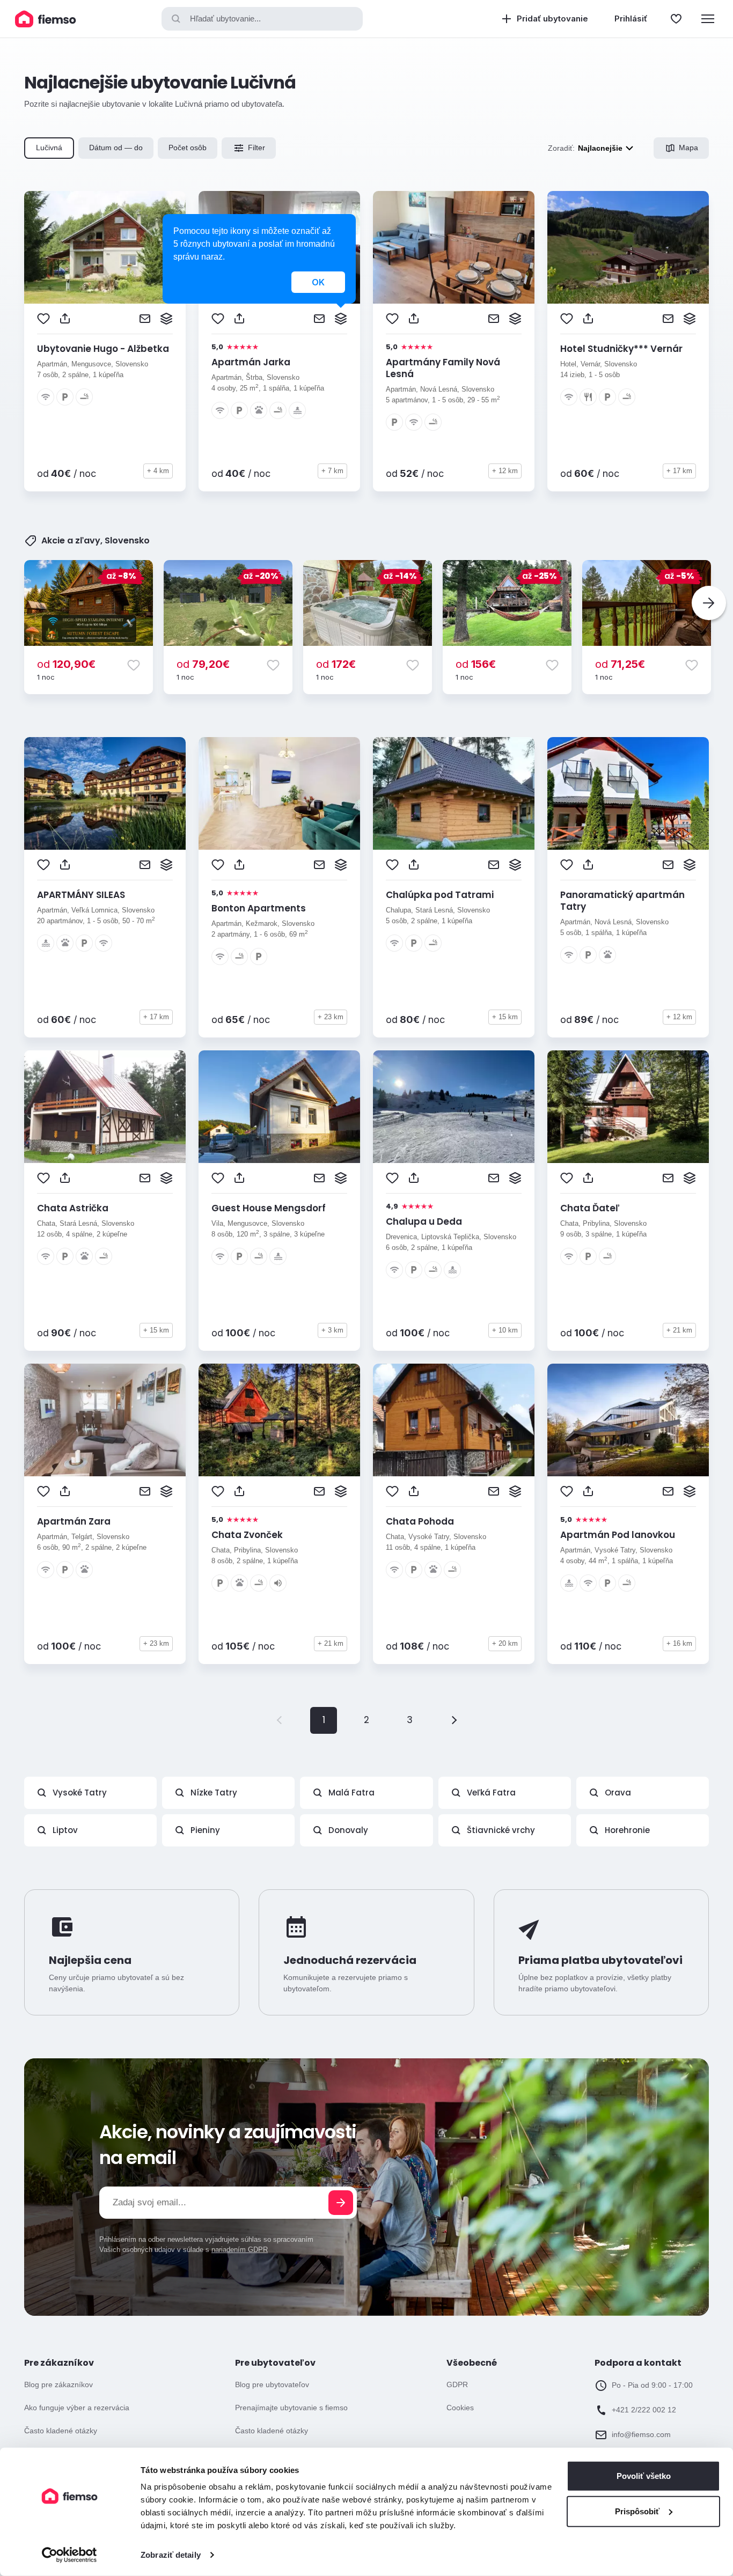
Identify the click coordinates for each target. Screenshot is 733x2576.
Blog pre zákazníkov (58, 2384)
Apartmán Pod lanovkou (618, 1535)
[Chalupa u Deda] (454, 1107)
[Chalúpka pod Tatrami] (454, 793)
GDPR (457, 2384)
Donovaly (348, 1830)
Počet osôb (188, 148)
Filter (256, 148)
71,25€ (620, 664)
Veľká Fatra (491, 1793)
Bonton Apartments (259, 908)
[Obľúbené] (676, 19)
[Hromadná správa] (166, 319)
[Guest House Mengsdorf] (279, 1107)
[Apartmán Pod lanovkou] (628, 1420)
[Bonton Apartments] (279, 793)
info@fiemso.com (641, 2434)
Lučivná (49, 148)
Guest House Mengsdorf (269, 1208)
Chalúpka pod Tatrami (440, 895)
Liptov (65, 1830)
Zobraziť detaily (171, 2555)
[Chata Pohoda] (454, 1420)
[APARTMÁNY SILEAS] (105, 793)
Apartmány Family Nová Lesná (443, 368)
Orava (618, 1793)
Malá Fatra (351, 1793)
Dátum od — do (116, 148)
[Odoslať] (341, 2203)
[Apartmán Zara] (105, 1420)
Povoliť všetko (644, 2476)
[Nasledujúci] (709, 603)
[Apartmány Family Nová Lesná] (454, 247)
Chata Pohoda (420, 1521)
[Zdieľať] (65, 319)
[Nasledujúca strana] (452, 1720)
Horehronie (627, 1830)
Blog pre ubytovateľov (272, 2384)
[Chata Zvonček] (279, 1420)
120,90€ (66, 664)
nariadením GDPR (240, 2250)
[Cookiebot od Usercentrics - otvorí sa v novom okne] (69, 2555)
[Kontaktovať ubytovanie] (145, 319)
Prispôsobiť (637, 2511)
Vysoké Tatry (80, 1793)
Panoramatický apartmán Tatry (622, 901)
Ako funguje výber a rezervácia (77, 2408)
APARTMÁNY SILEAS (81, 895)
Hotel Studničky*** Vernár (621, 349)
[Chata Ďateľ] (628, 1107)
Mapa (688, 148)
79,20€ (203, 664)
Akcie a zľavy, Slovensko (96, 541)
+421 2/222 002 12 (644, 2410)
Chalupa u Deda (424, 1221)
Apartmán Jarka (251, 362)
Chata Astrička (73, 1208)
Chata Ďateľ (590, 1208)
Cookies (460, 2408)
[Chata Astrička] (105, 1107)
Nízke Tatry (214, 1793)
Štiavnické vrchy (501, 1830)
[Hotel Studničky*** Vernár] (628, 247)
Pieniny (205, 1830)
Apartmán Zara (74, 1521)
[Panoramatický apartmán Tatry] (628, 793)
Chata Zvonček (247, 1535)
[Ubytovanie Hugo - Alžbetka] (105, 247)
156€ (476, 664)
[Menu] (708, 19)
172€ (336, 664)
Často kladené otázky (61, 2431)
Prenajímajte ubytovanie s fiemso (291, 2408)
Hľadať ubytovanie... (225, 19)
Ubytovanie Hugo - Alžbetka (103, 349)
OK (318, 282)
